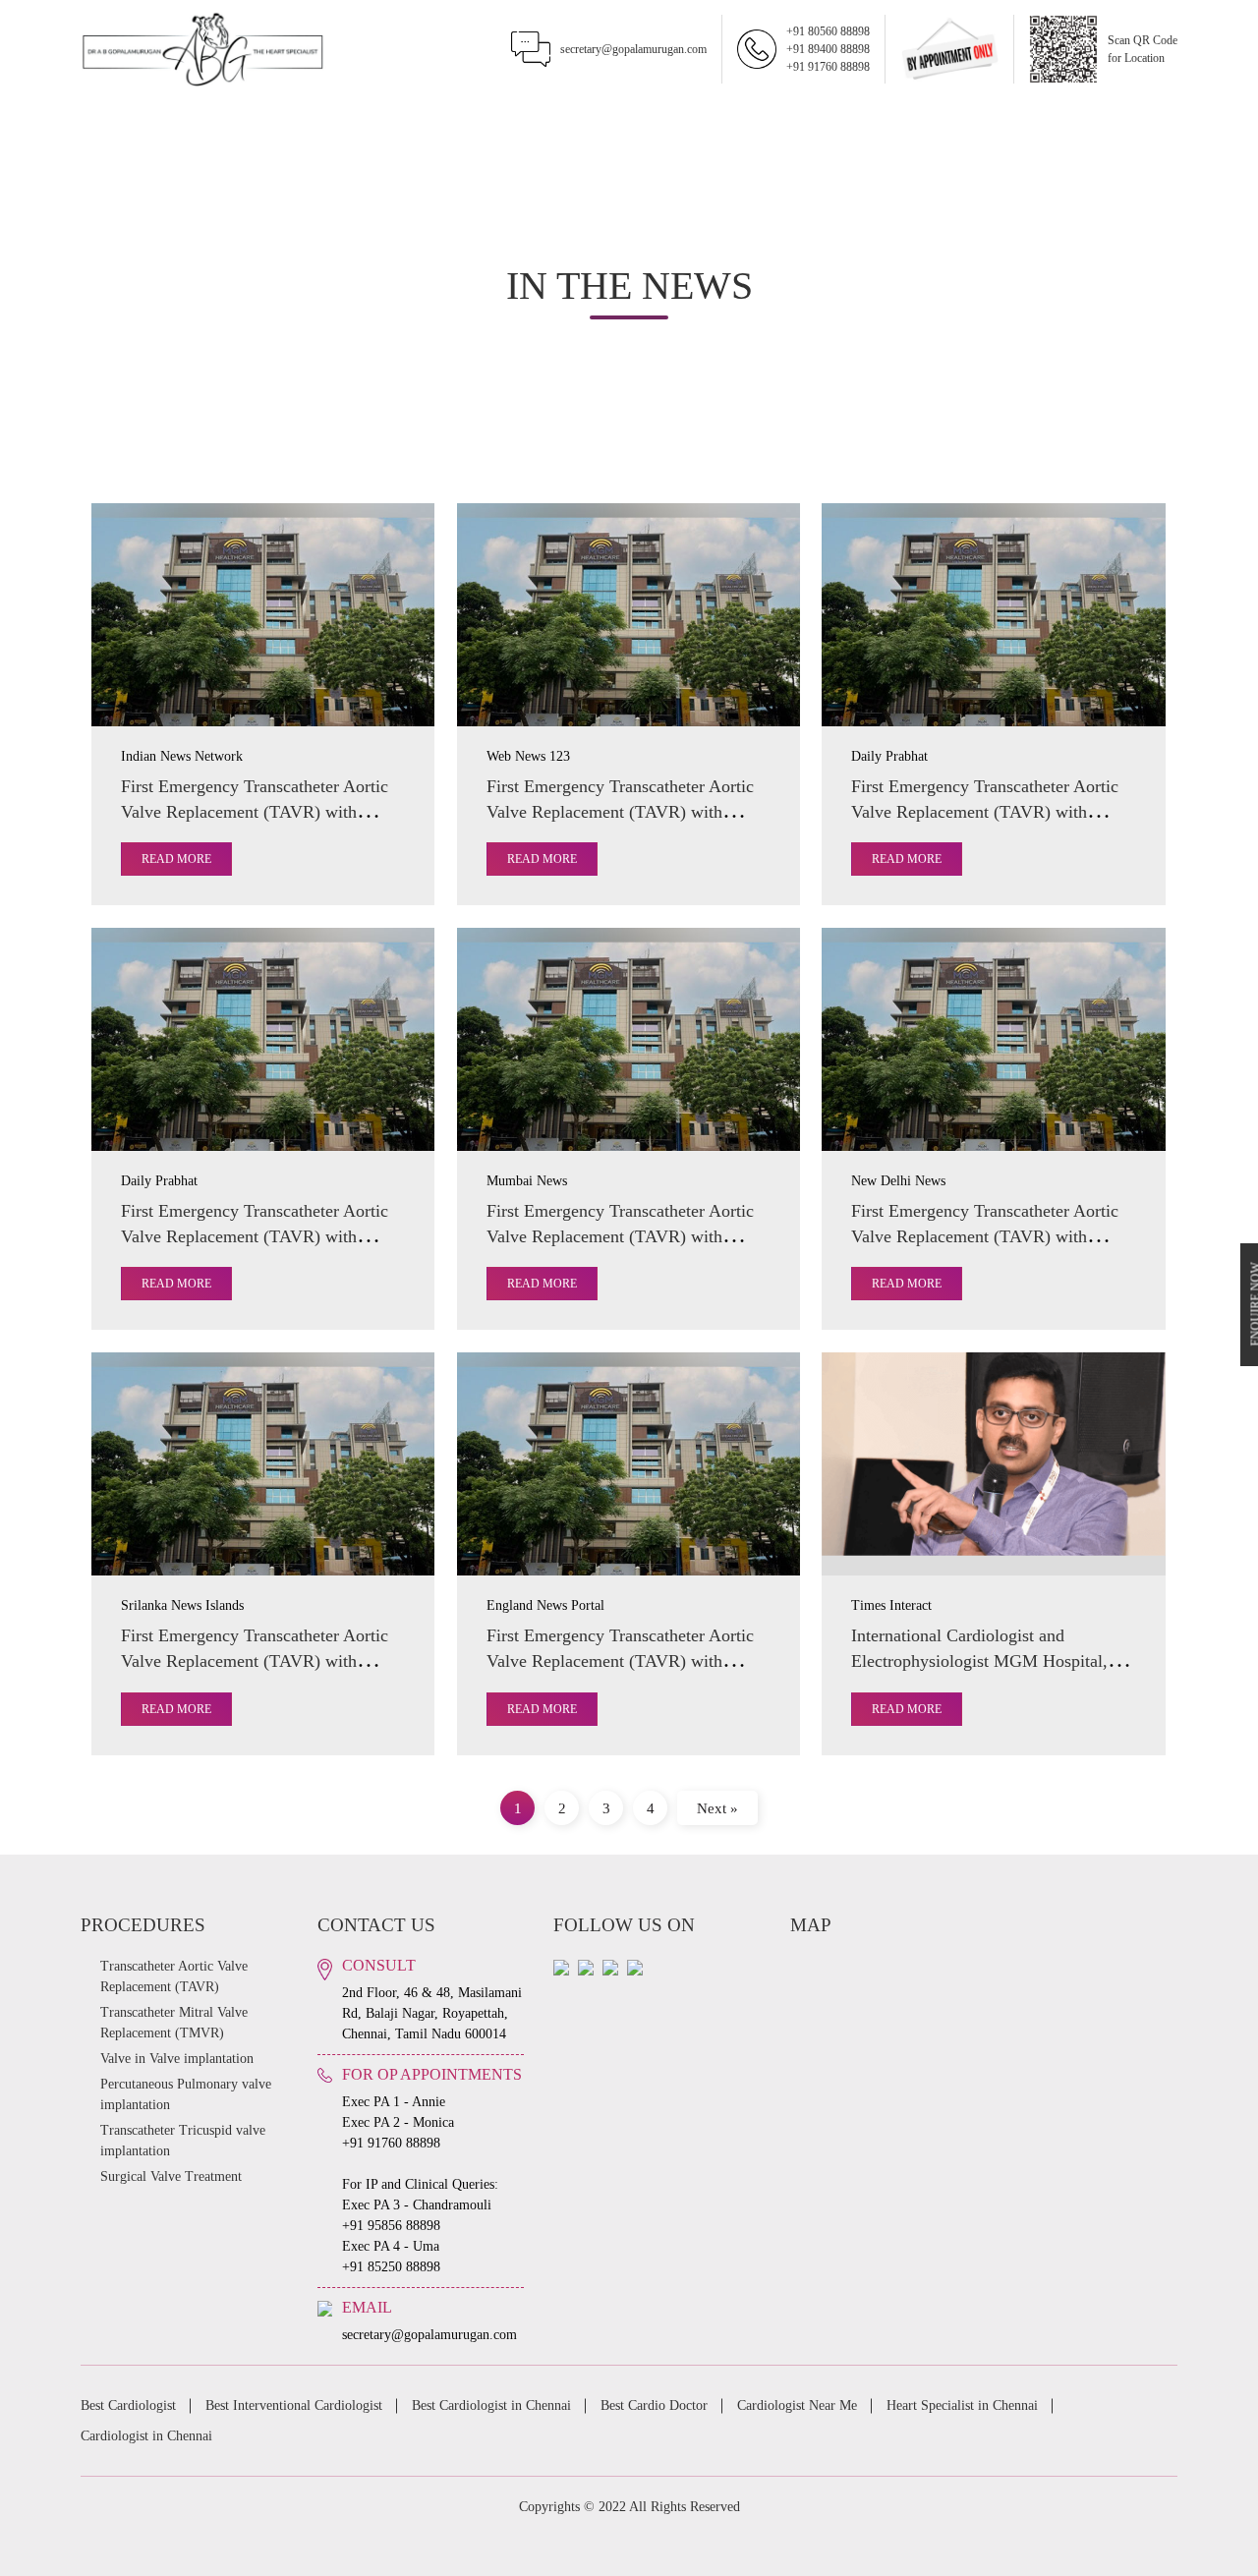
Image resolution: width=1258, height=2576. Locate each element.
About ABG (231, 122)
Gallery (833, 122)
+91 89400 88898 (828, 49)
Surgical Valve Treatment (171, 2176)
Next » (717, 1808)
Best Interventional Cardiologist (294, 2405)
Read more (176, 859)
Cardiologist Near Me (797, 2405)
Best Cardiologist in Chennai (491, 2405)
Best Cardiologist (128, 2405)
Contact (1128, 122)
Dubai (932, 122)
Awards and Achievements (583, 122)
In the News (436, 122)
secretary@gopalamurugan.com (633, 49)
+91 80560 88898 (828, 31)
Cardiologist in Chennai (146, 2436)
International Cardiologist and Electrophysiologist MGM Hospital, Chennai (979, 1661)
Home (130, 122)
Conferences (730, 122)
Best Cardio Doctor (654, 2405)
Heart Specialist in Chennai (962, 2405)
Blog (1029, 122)
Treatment (334, 122)
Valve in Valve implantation (177, 2059)
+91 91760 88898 (828, 67)
